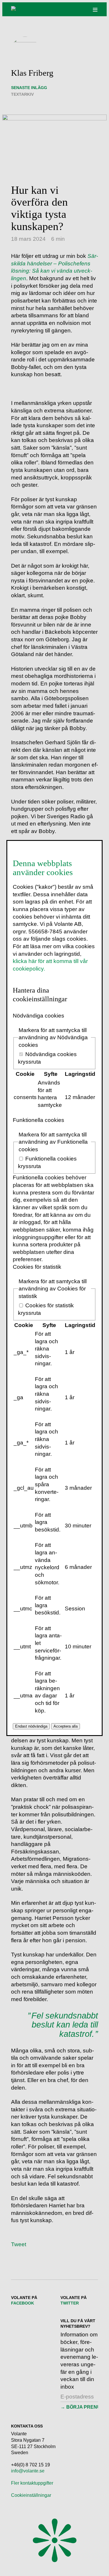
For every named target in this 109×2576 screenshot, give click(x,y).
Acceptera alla (66, 1726)
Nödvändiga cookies (39, 1016)
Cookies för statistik (37, 1267)
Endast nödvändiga (31, 1726)
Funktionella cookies (39, 1120)
